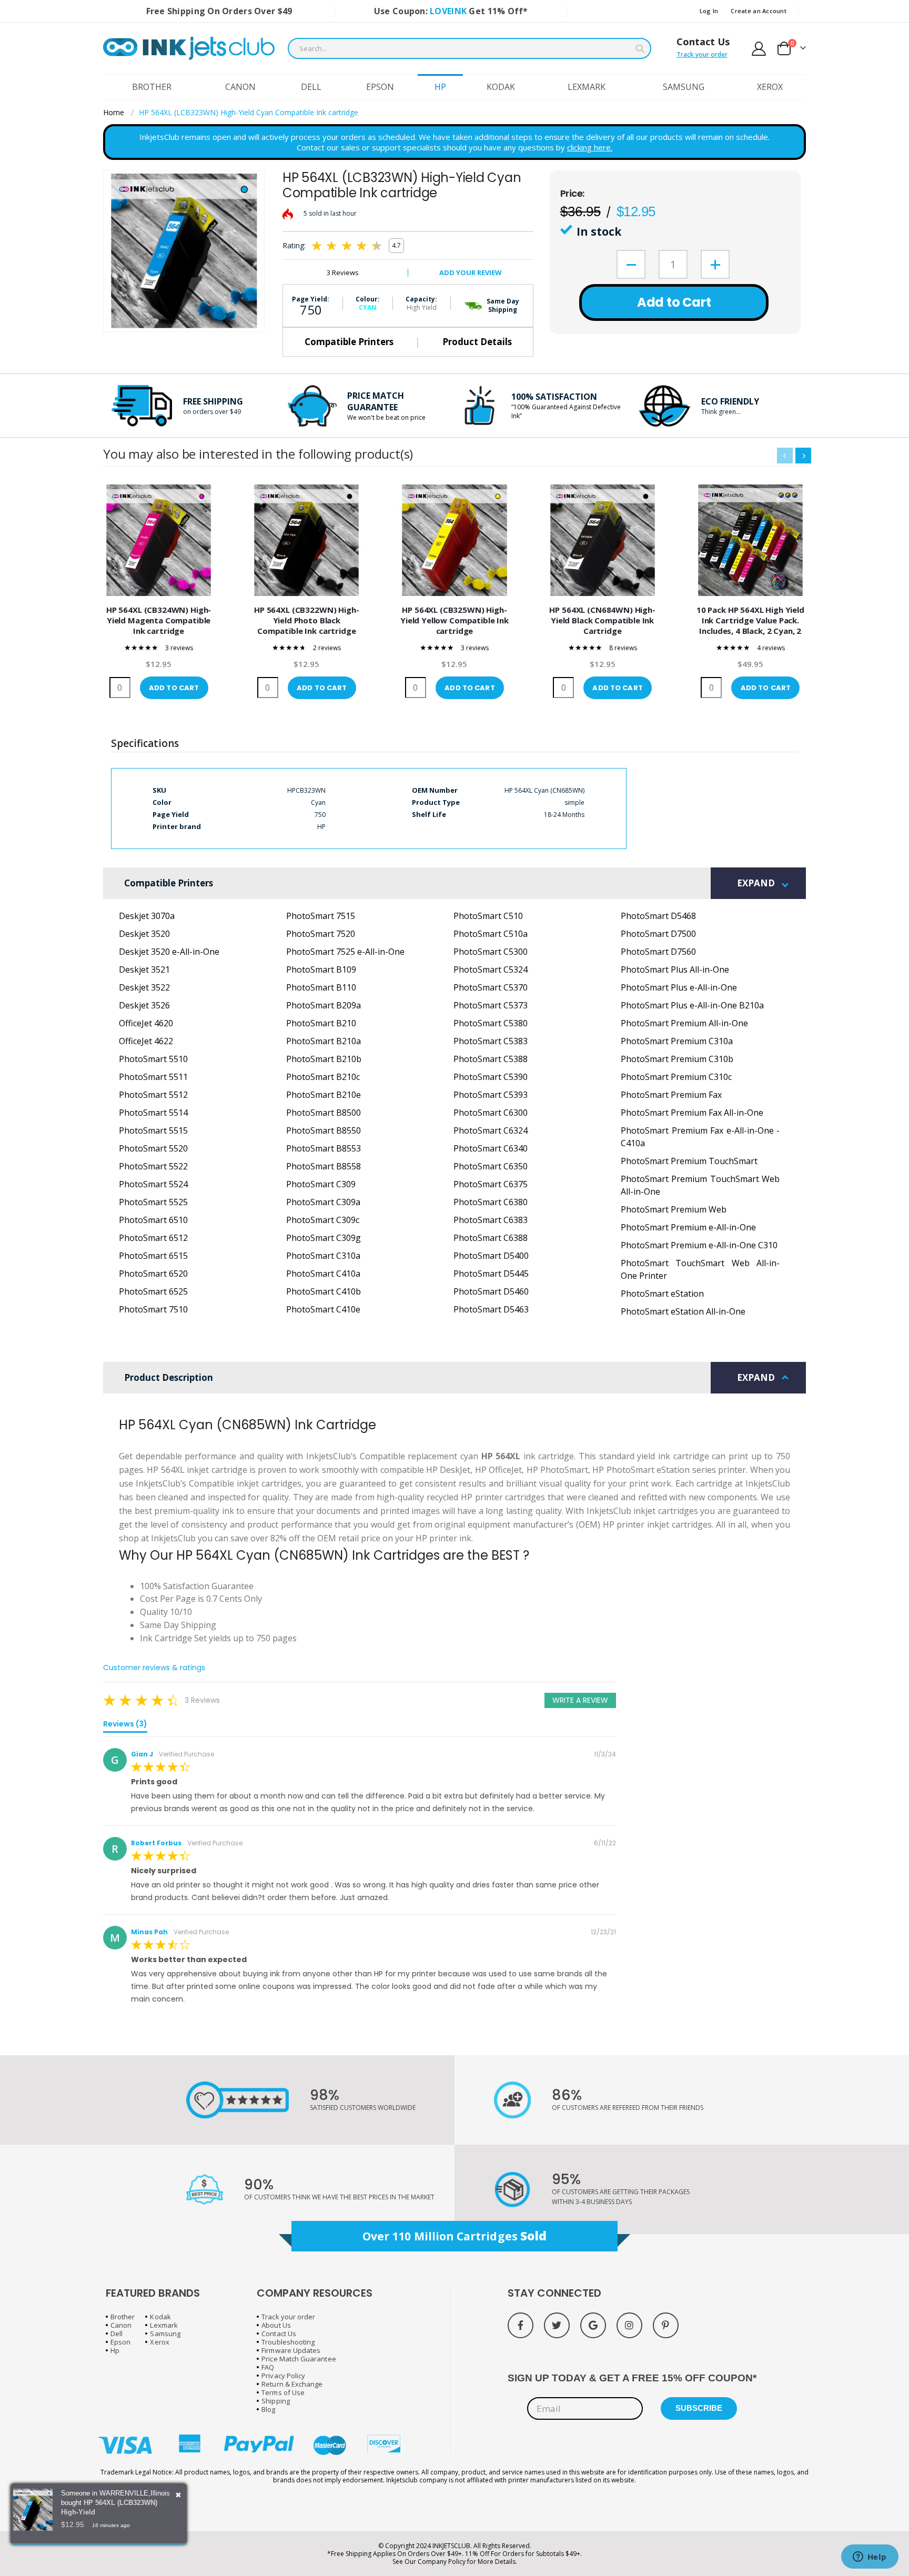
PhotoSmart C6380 (491, 1202)
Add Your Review (471, 272)
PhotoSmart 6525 (153, 1291)
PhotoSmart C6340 (491, 1148)
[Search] (640, 49)
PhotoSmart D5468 (658, 916)
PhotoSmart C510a (491, 934)
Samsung (165, 2333)
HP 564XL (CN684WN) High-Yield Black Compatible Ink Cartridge (602, 620)
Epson (120, 2342)
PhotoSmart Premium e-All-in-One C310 (699, 1245)
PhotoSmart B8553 (324, 1148)
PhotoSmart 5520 (153, 1148)
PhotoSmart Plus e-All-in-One (679, 987)
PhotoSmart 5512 (153, 1095)
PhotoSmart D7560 (658, 952)
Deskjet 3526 (144, 1005)
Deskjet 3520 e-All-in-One (169, 952)
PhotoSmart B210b (324, 1059)
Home (114, 112)
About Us (276, 2325)
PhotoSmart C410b (324, 1291)
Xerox (159, 2342)
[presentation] (803, 456)
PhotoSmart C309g (324, 1238)
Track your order (702, 54)
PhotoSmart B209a (324, 1005)
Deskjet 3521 (144, 969)
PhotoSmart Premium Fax (671, 1095)
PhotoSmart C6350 (491, 1166)
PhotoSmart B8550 (324, 1130)
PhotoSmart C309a (323, 1202)
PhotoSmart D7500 (658, 934)
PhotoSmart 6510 (153, 1220)
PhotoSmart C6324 (491, 1130)
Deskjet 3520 (144, 934)
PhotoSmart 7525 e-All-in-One (345, 952)
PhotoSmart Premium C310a (677, 1041)
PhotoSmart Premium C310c (676, 1077)
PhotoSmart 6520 (153, 1274)
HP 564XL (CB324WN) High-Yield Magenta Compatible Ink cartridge (159, 620)
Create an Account (759, 11)
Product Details (477, 342)
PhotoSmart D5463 (491, 1309)
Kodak (160, 2317)
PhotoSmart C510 (488, 916)
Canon (121, 2325)
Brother (123, 2317)
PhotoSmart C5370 (491, 987)
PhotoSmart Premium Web (674, 1209)
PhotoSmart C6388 (491, 1238)
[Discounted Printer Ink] (189, 48)
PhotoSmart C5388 (491, 1059)
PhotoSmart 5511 (153, 1077)
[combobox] (469, 48)
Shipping (276, 2401)
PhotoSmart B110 (321, 987)
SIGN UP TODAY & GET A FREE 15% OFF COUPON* (632, 2378)
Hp (115, 2350)
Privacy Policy (283, 2376)
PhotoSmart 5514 (153, 1113)
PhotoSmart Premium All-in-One (684, 1023)
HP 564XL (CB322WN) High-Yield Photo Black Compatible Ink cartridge (306, 620)
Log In (709, 11)
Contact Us (703, 42)
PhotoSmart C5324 (491, 969)
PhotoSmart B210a (324, 1041)
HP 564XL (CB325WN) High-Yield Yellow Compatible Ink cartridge (454, 620)
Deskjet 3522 (144, 987)
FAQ (268, 2367)
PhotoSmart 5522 (153, 1166)
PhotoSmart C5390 (491, 1077)
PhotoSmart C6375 (491, 1184)
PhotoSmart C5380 (491, 1023)
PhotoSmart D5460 (491, 1291)
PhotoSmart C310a (323, 1256)
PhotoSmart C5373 (491, 1005)
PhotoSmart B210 (321, 1023)
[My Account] (759, 49)
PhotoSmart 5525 (153, 1202)
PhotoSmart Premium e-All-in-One (688, 1227)
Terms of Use (283, 2392)
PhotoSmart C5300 (491, 952)
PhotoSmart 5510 (153, 1059)
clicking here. (590, 147)
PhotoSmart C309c (323, 1220)
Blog (268, 2409)
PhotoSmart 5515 (153, 1130)
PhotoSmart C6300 (491, 1113)
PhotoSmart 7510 (153, 1309)
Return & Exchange (292, 2384)
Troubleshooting (288, 2342)
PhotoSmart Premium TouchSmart (689, 1161)
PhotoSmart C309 (321, 1184)
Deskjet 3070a (147, 916)
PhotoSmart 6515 (153, 1256)
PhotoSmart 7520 (321, 934)
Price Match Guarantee (299, 2359)
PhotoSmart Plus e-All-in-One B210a (692, 1005)
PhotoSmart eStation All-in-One (683, 1311)
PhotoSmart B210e (324, 1095)
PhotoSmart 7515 (321, 916)
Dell (117, 2333)
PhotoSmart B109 (321, 969)
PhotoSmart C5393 (491, 1095)
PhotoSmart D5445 (491, 1274)
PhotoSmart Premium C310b (677, 1059)
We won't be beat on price (386, 417)
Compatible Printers (349, 342)
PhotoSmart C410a (323, 1274)
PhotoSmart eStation (662, 1294)
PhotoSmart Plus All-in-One (675, 969)
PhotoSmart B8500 (324, 1113)
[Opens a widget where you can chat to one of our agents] (870, 2558)
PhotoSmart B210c (323, 1077)
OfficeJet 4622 (146, 1041)
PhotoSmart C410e (323, 1309)
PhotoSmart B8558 (324, 1166)
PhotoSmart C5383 (491, 1041)
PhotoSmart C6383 (491, 1220)
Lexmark (164, 2325)
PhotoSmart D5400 (491, 1256)
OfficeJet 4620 (146, 1023)
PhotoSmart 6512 (153, 1238)
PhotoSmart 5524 (153, 1184)
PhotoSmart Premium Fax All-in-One (692, 1113)
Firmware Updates (291, 2350)
